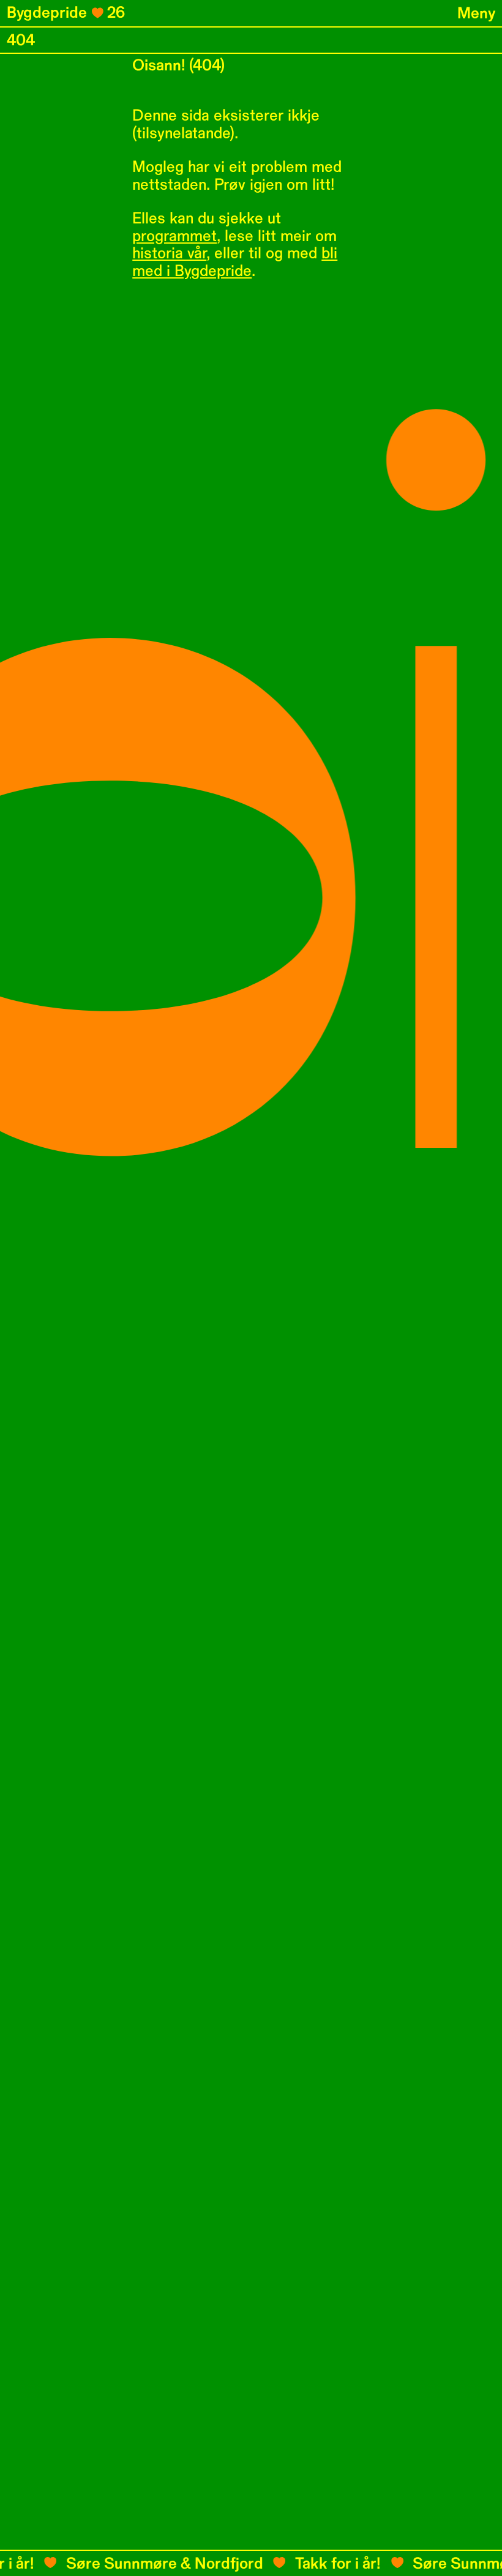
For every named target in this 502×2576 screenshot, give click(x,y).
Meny (476, 13)
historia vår (169, 253)
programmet (174, 236)
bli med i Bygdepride (235, 262)
